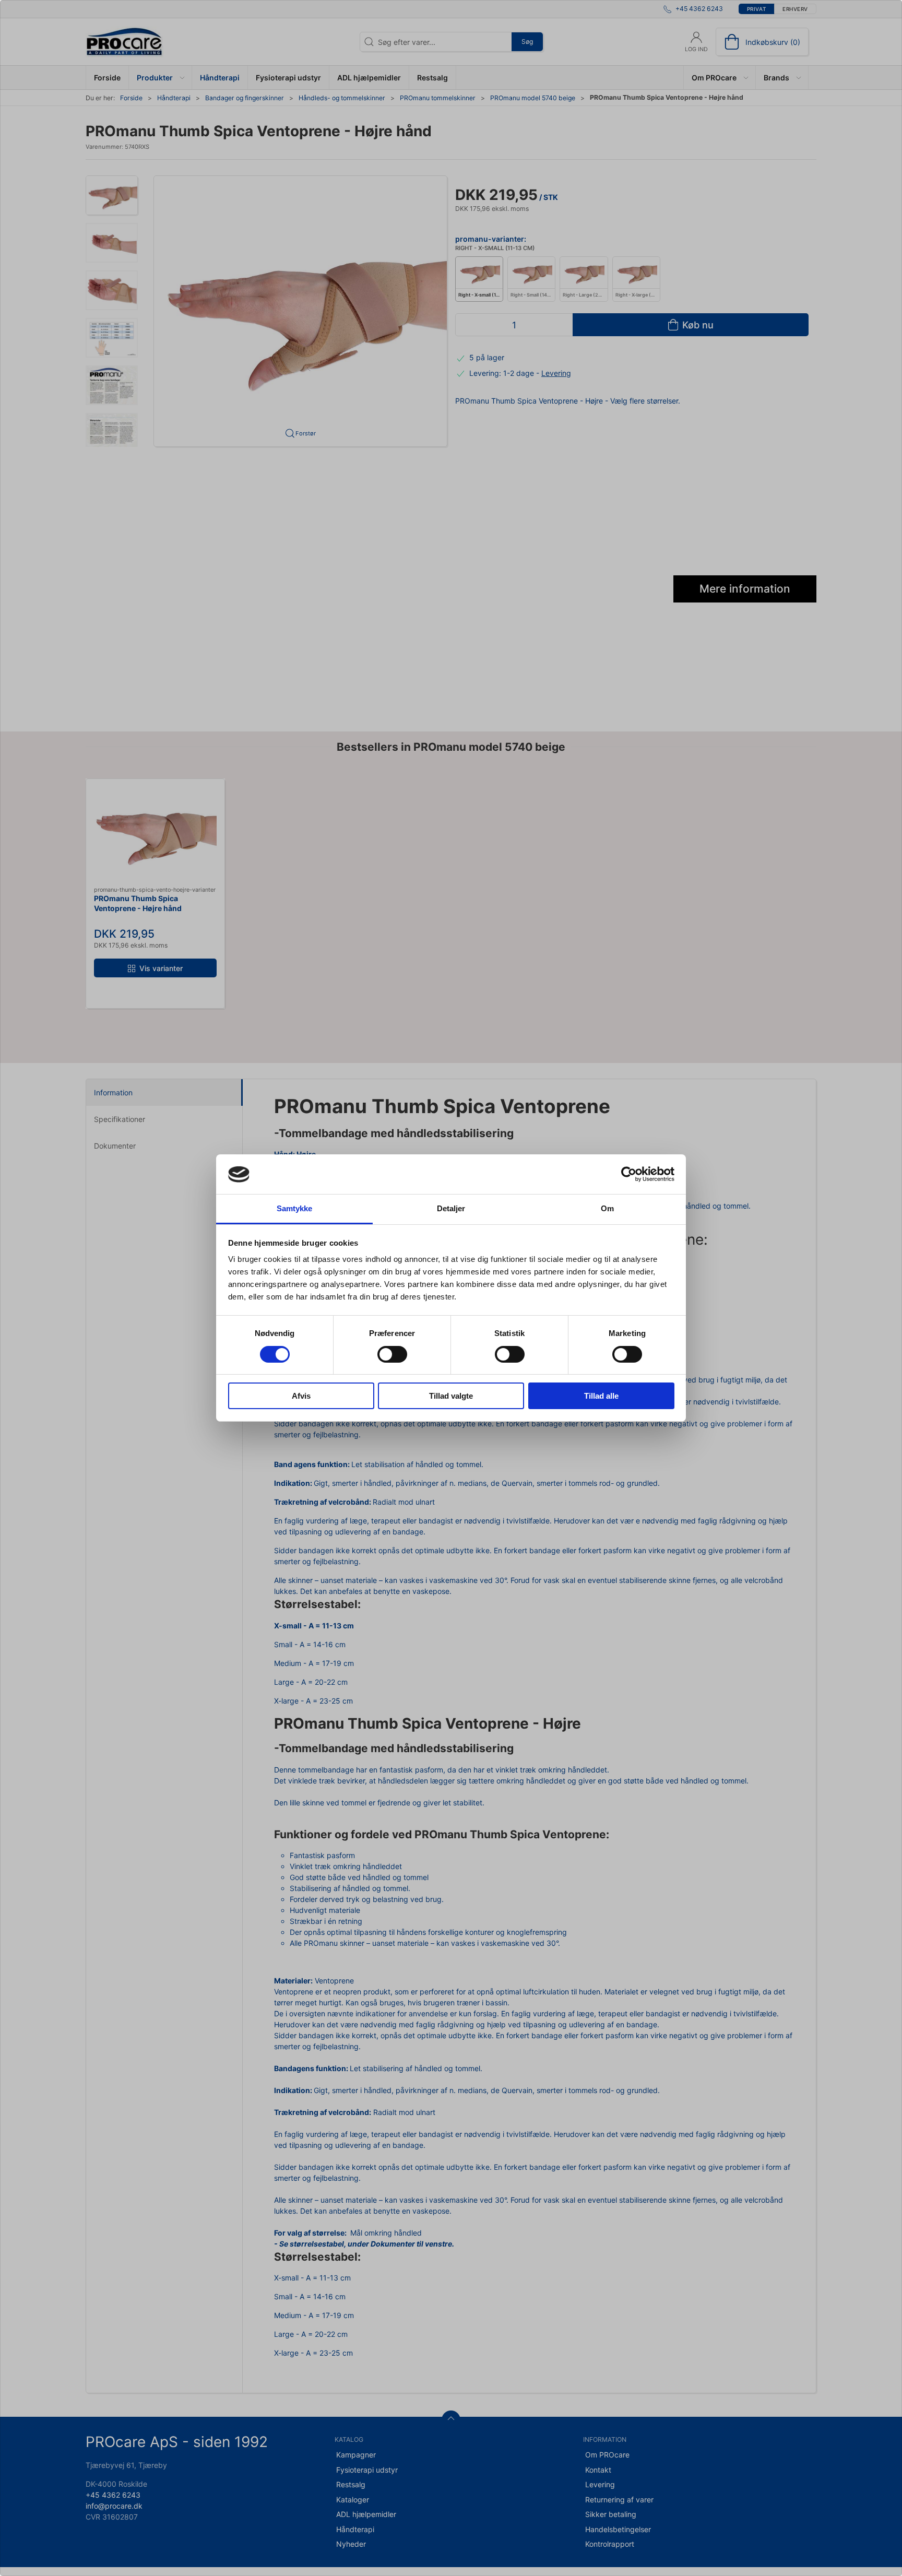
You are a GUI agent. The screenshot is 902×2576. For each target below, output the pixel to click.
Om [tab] (607, 1209)
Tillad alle (601, 1396)
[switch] (392, 1354)
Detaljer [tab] (451, 1209)
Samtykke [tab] (295, 1209)
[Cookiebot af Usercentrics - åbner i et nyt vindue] (629, 1174)
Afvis (301, 1396)
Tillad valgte (451, 1396)
